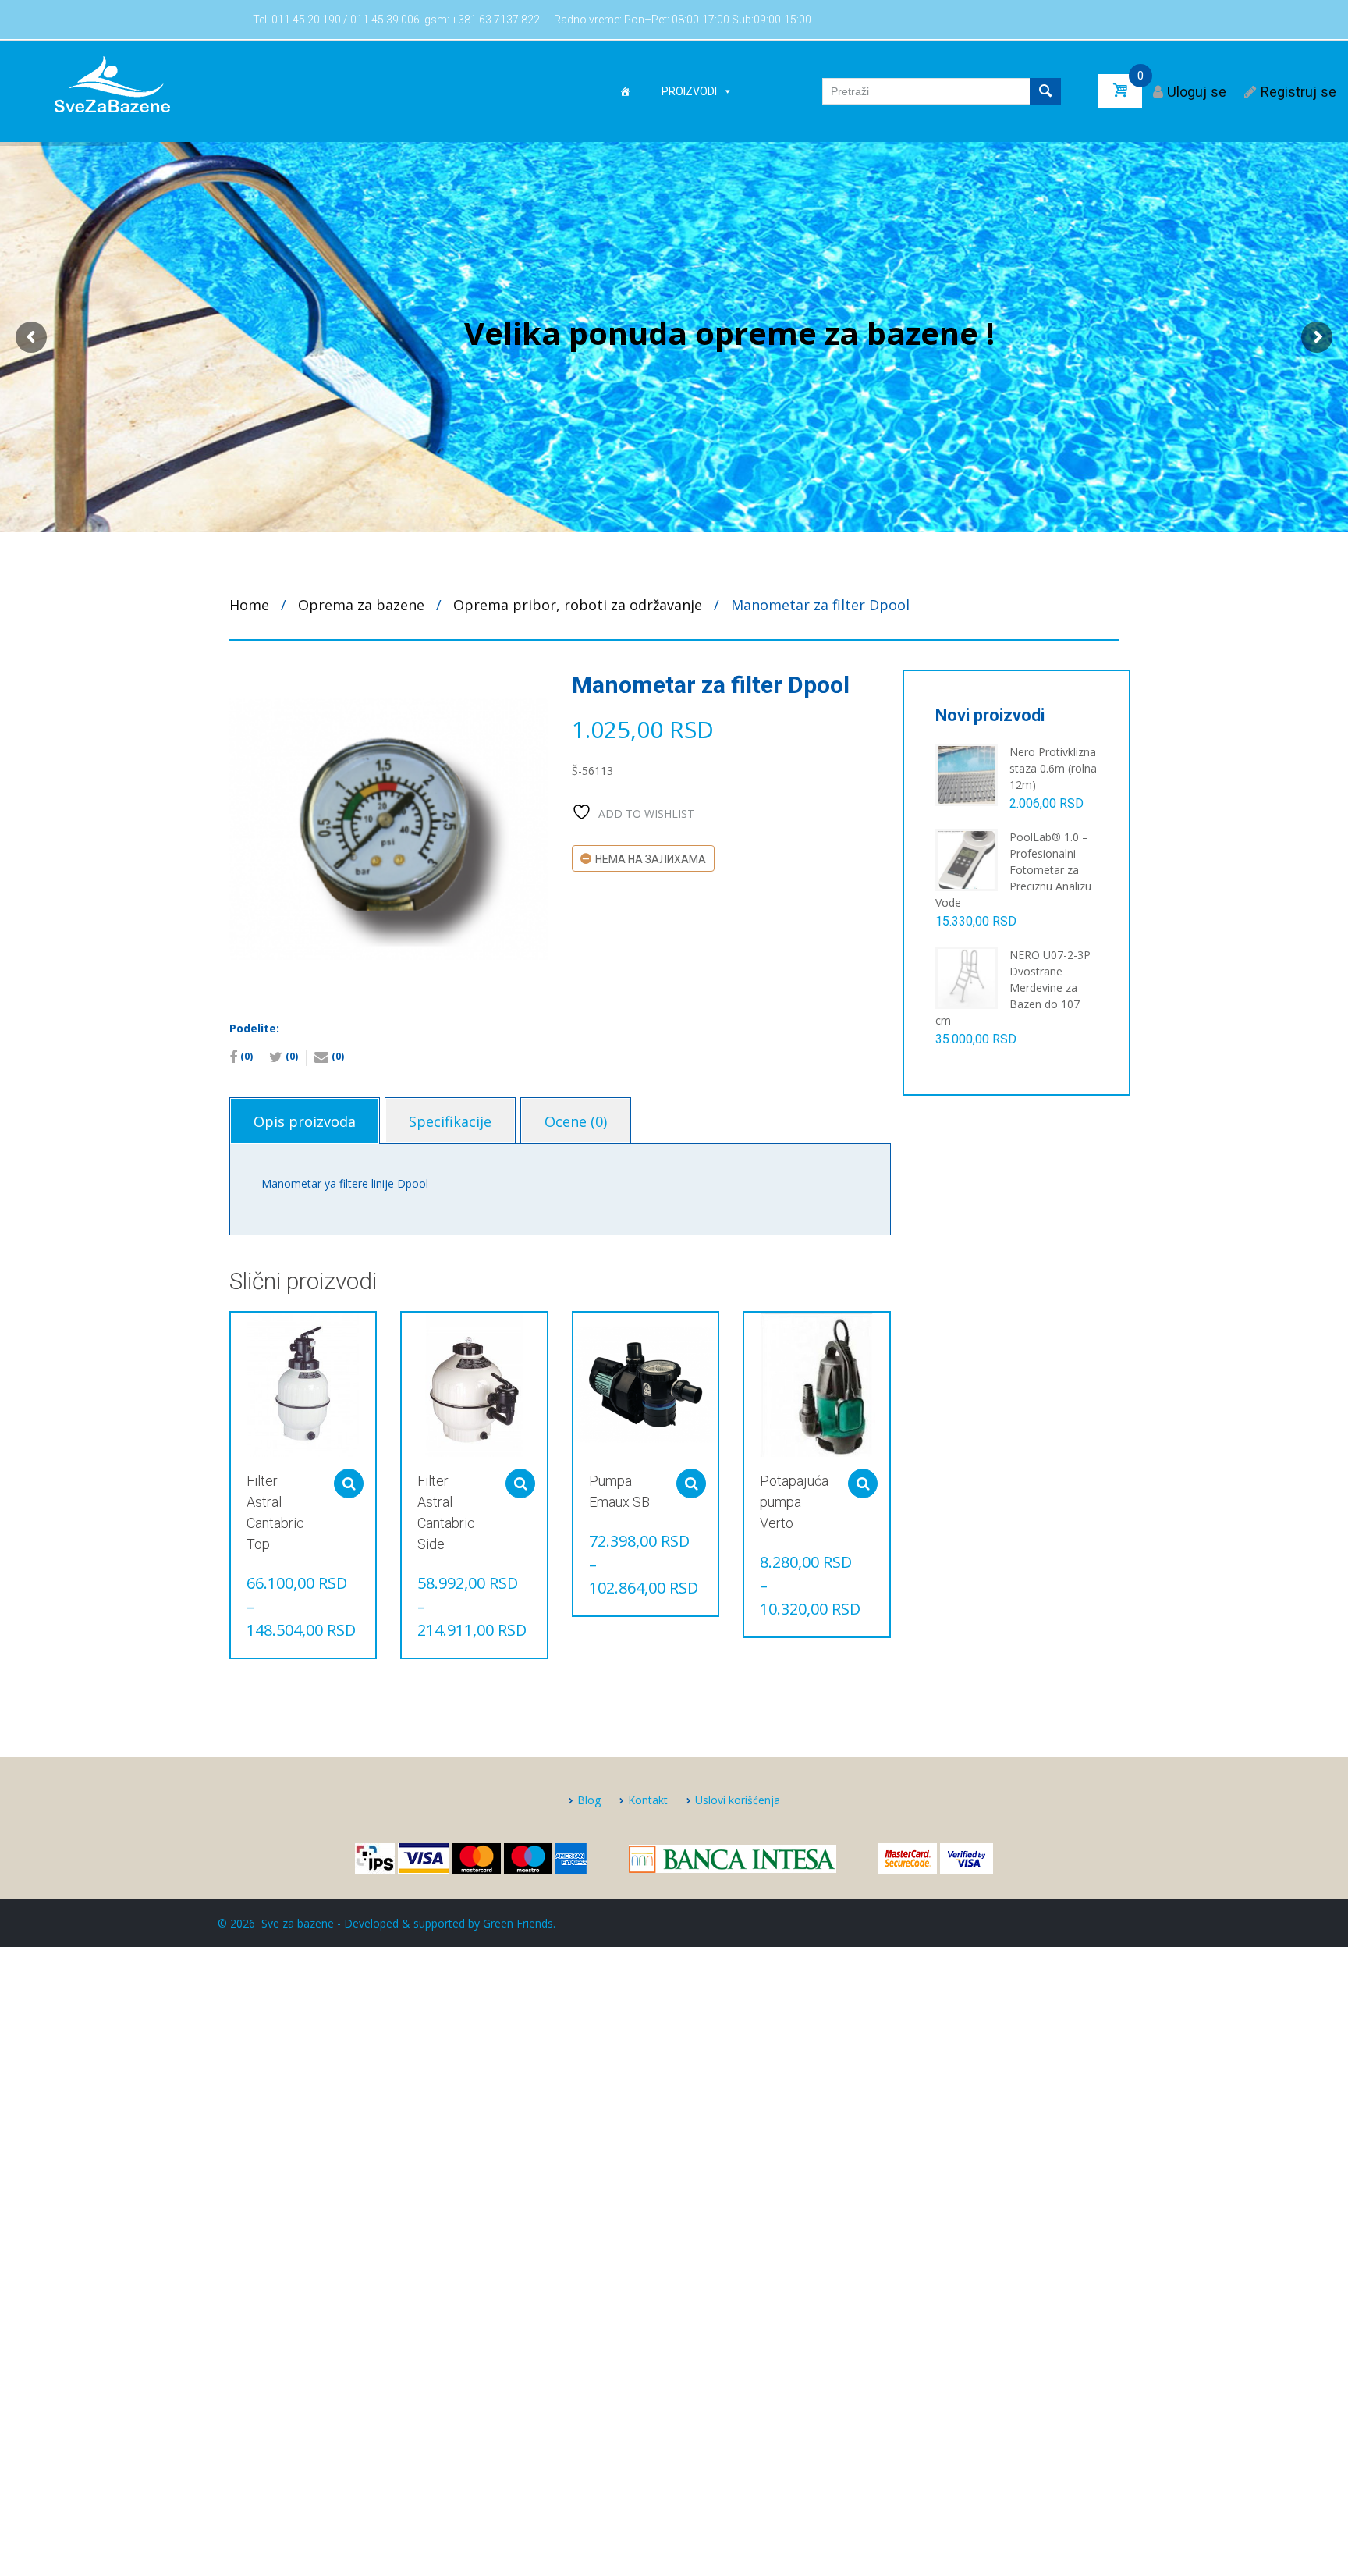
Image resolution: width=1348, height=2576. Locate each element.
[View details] (303, 1385)
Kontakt (648, 1800)
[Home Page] (625, 91)
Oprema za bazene (361, 605)
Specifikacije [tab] (450, 1121)
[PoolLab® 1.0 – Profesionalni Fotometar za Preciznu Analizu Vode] (967, 859)
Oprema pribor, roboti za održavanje (578, 605)
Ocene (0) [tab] (576, 1121)
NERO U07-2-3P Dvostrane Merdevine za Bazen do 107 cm (1013, 988)
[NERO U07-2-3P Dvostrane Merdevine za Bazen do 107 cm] (967, 977)
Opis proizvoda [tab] (305, 1121)
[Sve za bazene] (112, 83)
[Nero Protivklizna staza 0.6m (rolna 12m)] (967, 774)
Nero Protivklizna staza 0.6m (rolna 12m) (1053, 768)
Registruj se (1298, 92)
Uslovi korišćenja (738, 1800)
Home (249, 605)
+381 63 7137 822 (496, 20)
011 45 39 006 (385, 20)
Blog (589, 1800)
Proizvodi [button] (689, 91)
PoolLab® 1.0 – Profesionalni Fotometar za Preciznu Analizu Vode (1013, 870)
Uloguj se (1197, 92)
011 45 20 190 (306, 20)
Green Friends (518, 1923)
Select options (349, 1483)
